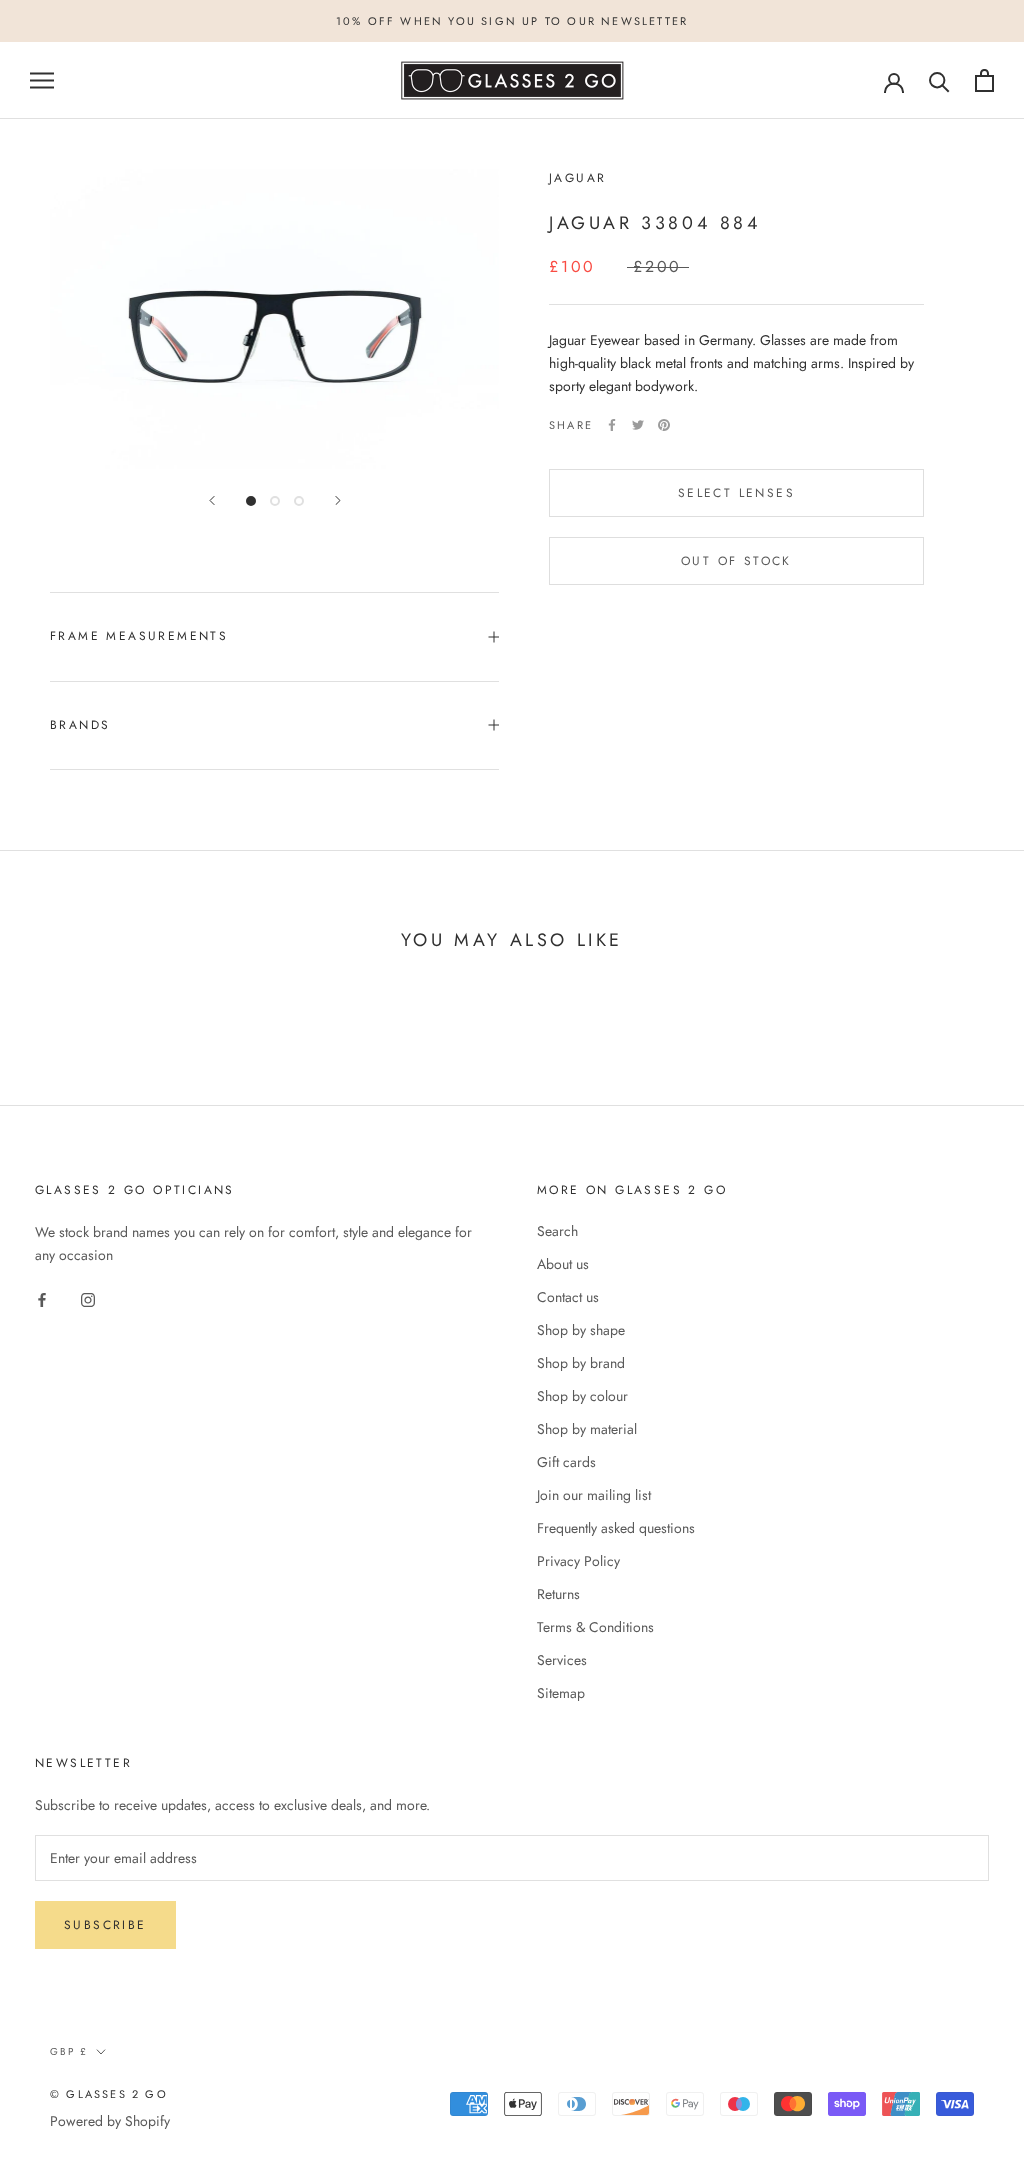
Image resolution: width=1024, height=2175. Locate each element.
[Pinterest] (664, 425)
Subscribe (105, 1925)
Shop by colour (582, 1396)
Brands (80, 725)
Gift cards (566, 1462)
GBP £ (69, 2051)
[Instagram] (88, 1298)
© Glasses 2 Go (109, 2094)
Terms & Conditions (595, 1627)
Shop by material (587, 1429)
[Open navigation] (42, 80)
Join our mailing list (594, 1495)
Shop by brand (581, 1363)
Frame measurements (139, 636)
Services (562, 1660)
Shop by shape (581, 1330)
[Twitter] (638, 425)
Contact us (568, 1297)
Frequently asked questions (616, 1528)
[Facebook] (612, 425)
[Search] (939, 80)
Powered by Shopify (110, 2121)
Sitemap (561, 1693)
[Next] (338, 500)
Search (557, 1231)
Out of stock (736, 561)
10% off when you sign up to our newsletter (512, 21)
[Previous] (212, 500)
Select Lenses (736, 493)
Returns (558, 1594)
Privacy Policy (578, 1561)
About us (563, 1264)
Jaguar (577, 178)
